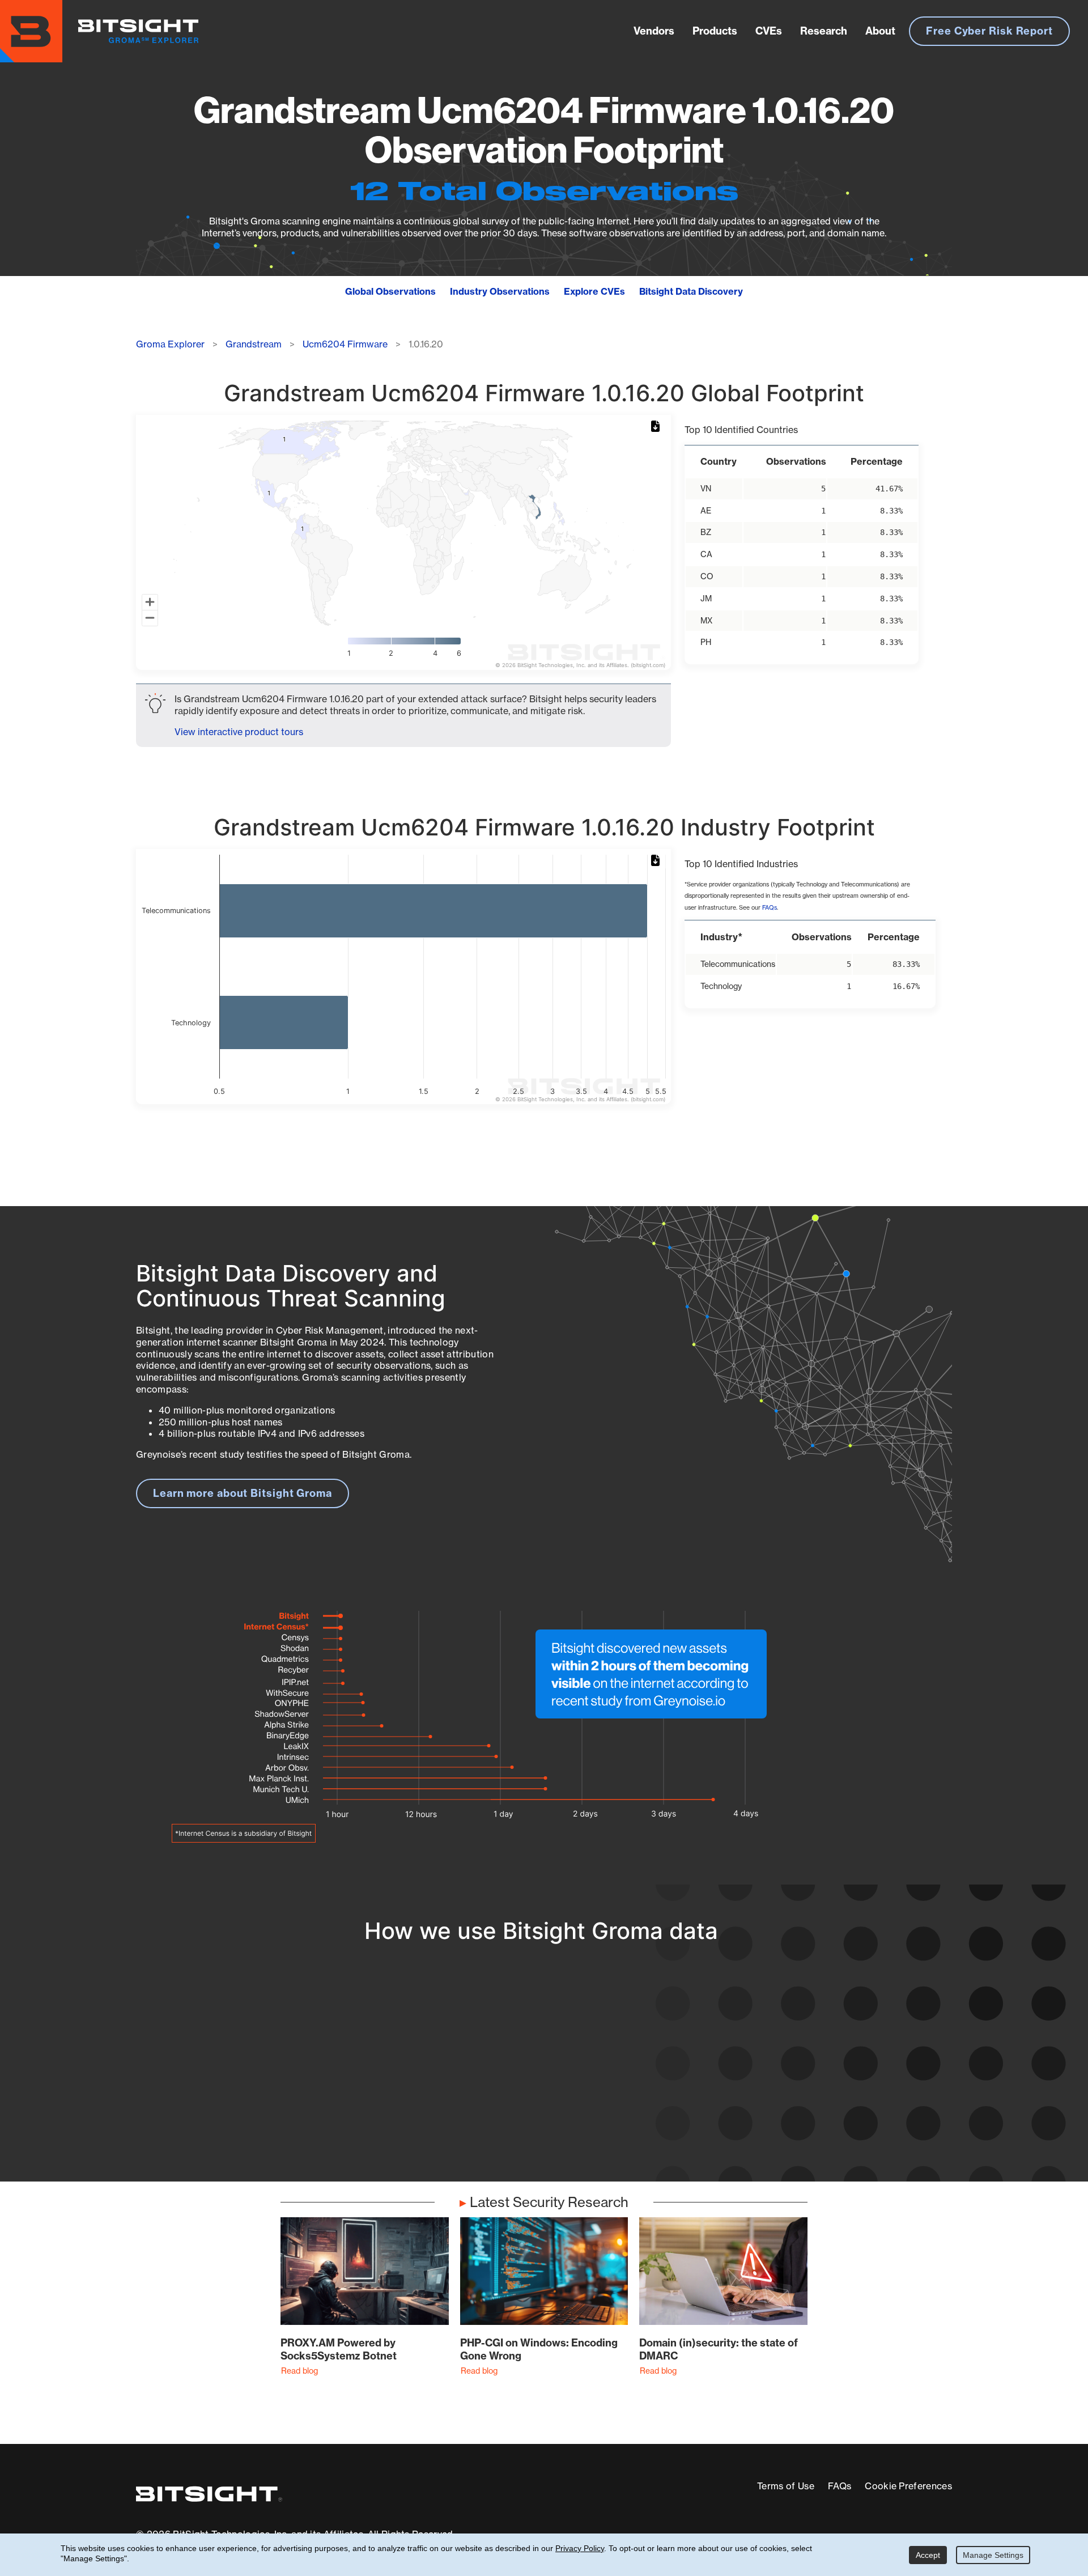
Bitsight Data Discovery (691, 291)
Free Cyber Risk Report (989, 31)
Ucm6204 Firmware (345, 344)
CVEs (769, 31)
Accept (928, 2555)
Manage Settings (993, 2555)
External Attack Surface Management (804, 2076)
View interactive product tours (239, 732)
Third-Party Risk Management (507, 2097)
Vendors (654, 31)
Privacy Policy (580, 2548)
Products (715, 31)
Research (824, 31)
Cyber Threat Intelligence (496, 2118)
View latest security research (227, 2065)
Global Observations (390, 291)
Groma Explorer (170, 344)
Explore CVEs (594, 291)
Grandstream (254, 344)
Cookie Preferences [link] (908, 2486)
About (880, 31)
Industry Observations (500, 291)
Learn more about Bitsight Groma (243, 1493)
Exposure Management (490, 2076)
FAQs (770, 908)
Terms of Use (786, 2486)
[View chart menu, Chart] (657, 427)
